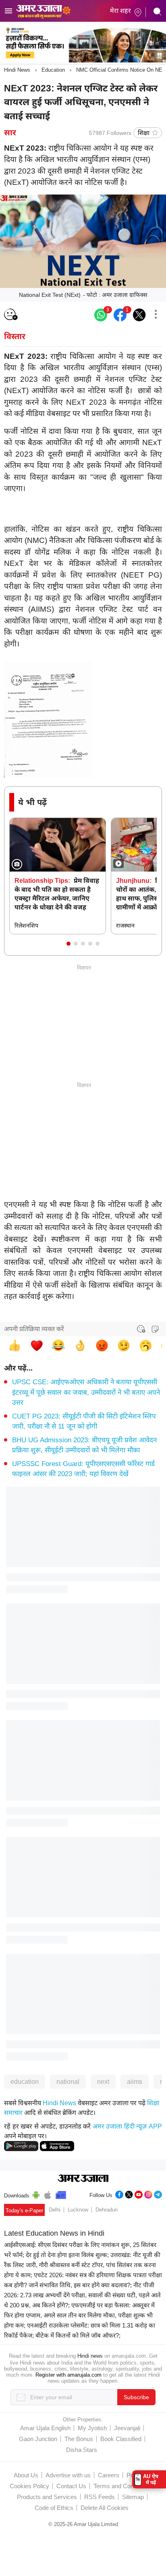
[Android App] (36, 2194)
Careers (109, 2475)
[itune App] (48, 2194)
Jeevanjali (127, 2428)
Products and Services (47, 2497)
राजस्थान (125, 926)
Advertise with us (68, 2475)
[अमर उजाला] (43, 5)
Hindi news (90, 2356)
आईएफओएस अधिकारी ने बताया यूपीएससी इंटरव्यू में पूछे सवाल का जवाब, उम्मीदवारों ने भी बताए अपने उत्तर (86, 1392)
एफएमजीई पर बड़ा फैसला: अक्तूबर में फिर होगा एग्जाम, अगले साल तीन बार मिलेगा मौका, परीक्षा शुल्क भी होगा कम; (79, 2315)
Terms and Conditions (122, 2486)
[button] (68, 944)
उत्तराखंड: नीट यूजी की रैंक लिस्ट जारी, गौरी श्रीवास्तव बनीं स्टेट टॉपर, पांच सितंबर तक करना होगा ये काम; (82, 2265)
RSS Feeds (100, 2497)
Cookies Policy (29, 2486)
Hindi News (17, 70)
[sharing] (156, 315)
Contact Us (71, 2486)
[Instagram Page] (148, 2194)
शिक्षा (144, 133)
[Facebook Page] (119, 2194)
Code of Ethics (54, 2508)
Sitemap (133, 2497)
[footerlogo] (83, 2179)
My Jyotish (92, 2428)
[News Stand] (61, 2194)
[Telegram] (158, 2194)
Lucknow (78, 2210)
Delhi (55, 2210)
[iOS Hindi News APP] (57, 2146)
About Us (26, 2475)
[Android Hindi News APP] (21, 2146)
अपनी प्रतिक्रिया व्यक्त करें (34, 1329)
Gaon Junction (38, 2439)
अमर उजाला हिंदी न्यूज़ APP (127, 2126)
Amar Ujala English (45, 2428)
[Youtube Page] (139, 2194)
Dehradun (107, 2210)
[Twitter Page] (129, 2194)
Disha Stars (82, 2450)
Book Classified (121, 2439)
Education (53, 70)
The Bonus (79, 2439)
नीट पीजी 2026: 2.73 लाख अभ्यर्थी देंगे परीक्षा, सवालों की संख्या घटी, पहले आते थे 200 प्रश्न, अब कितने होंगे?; (82, 2295)
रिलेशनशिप (26, 926)
